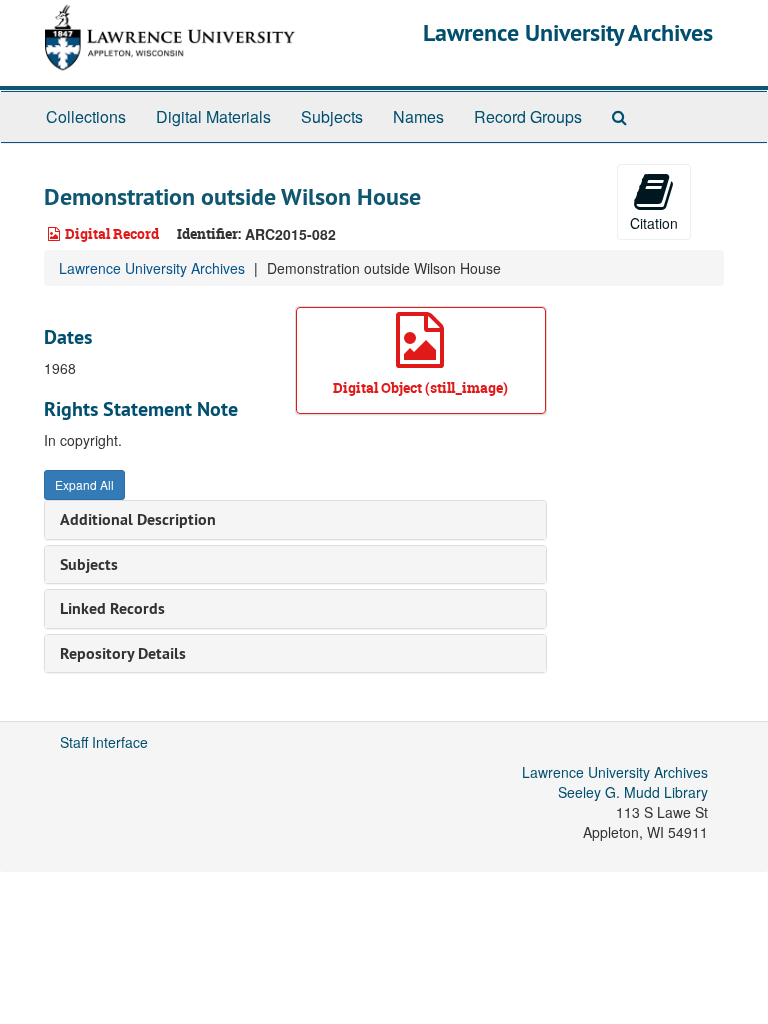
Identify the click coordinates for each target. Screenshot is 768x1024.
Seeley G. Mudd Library (633, 792)
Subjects (332, 116)
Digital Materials (213, 116)
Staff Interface (104, 742)
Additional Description (138, 519)
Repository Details (123, 653)
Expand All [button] (84, 484)
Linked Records (112, 608)
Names (418, 116)
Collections (86, 116)
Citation (654, 223)
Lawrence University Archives (568, 32)
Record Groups (528, 116)
